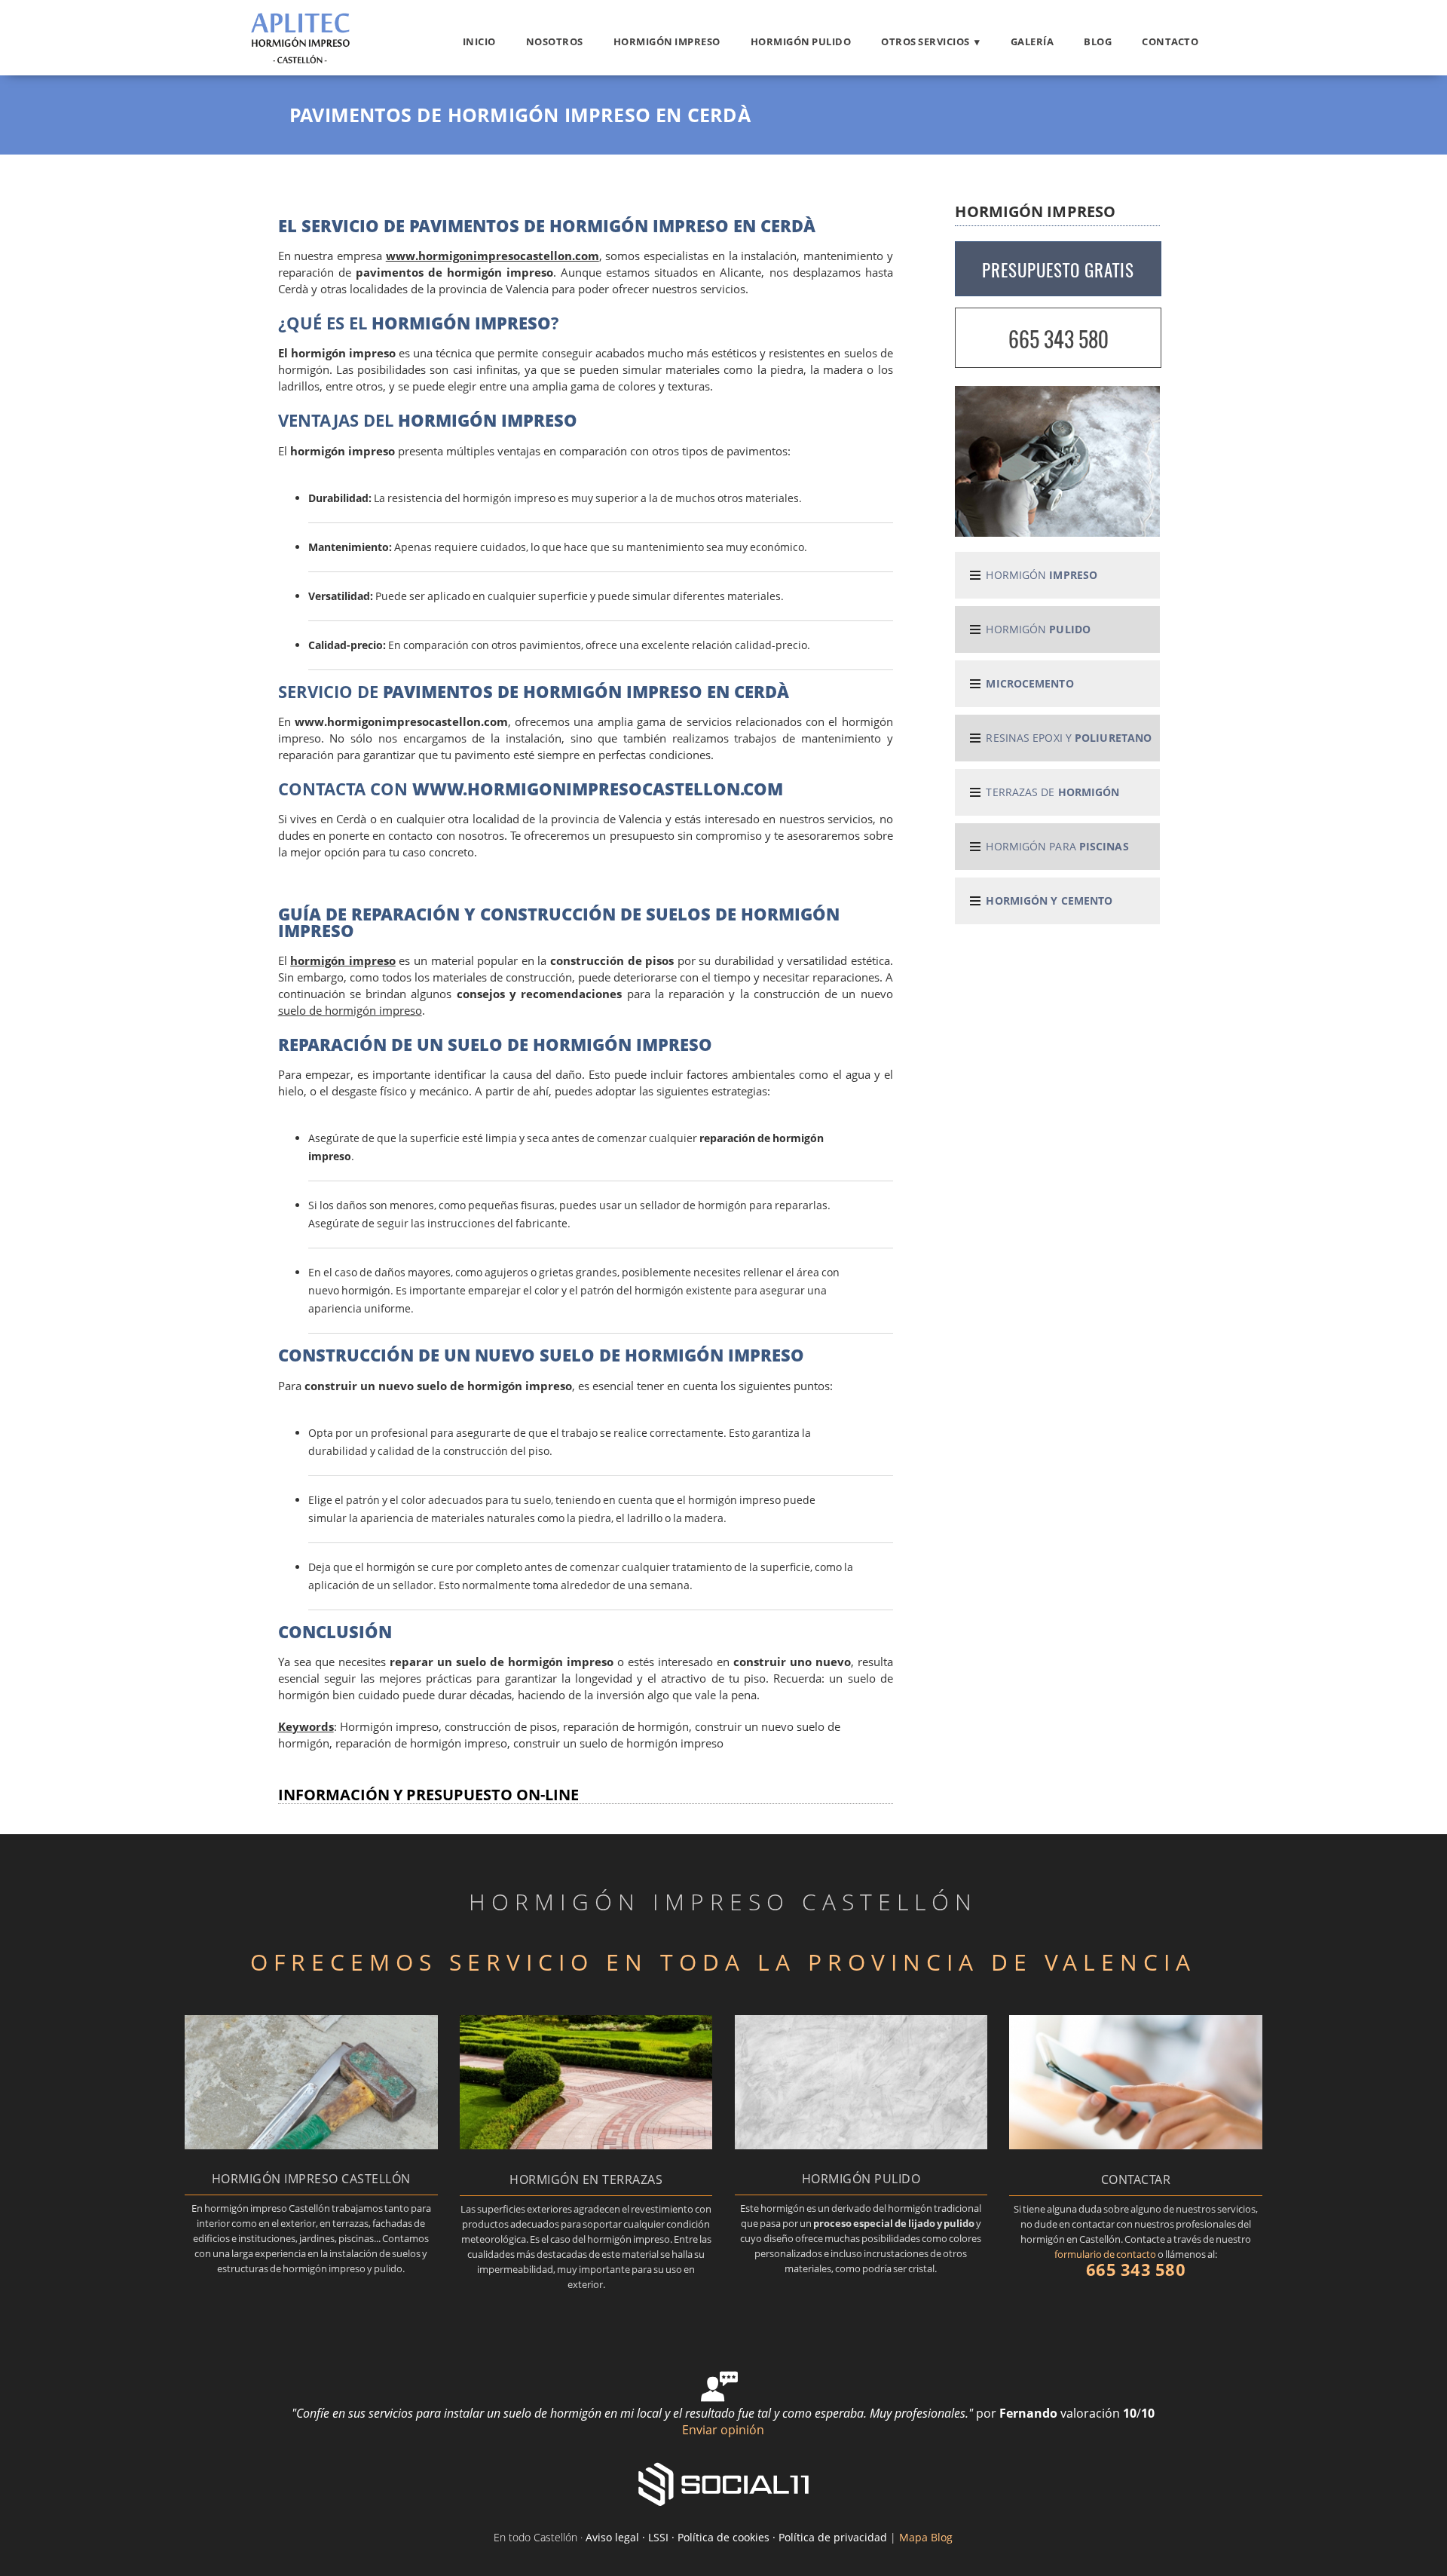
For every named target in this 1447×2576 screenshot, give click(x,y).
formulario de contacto (1105, 2254)
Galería (1032, 41)
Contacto (1170, 41)
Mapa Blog (926, 2537)
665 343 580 (1058, 339)
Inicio (479, 41)
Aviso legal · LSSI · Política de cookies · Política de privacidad (736, 2537)
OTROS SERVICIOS (925, 41)
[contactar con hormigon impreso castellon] (1136, 2145)
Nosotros (555, 41)
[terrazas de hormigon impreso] (586, 2145)
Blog (1098, 41)
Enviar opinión (723, 2430)
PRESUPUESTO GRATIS (1058, 270)
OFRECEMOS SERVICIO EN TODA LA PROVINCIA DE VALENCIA (723, 1962)
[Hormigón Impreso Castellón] (301, 62)
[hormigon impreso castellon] (311, 2145)
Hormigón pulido (801, 41)
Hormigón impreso (667, 41)
